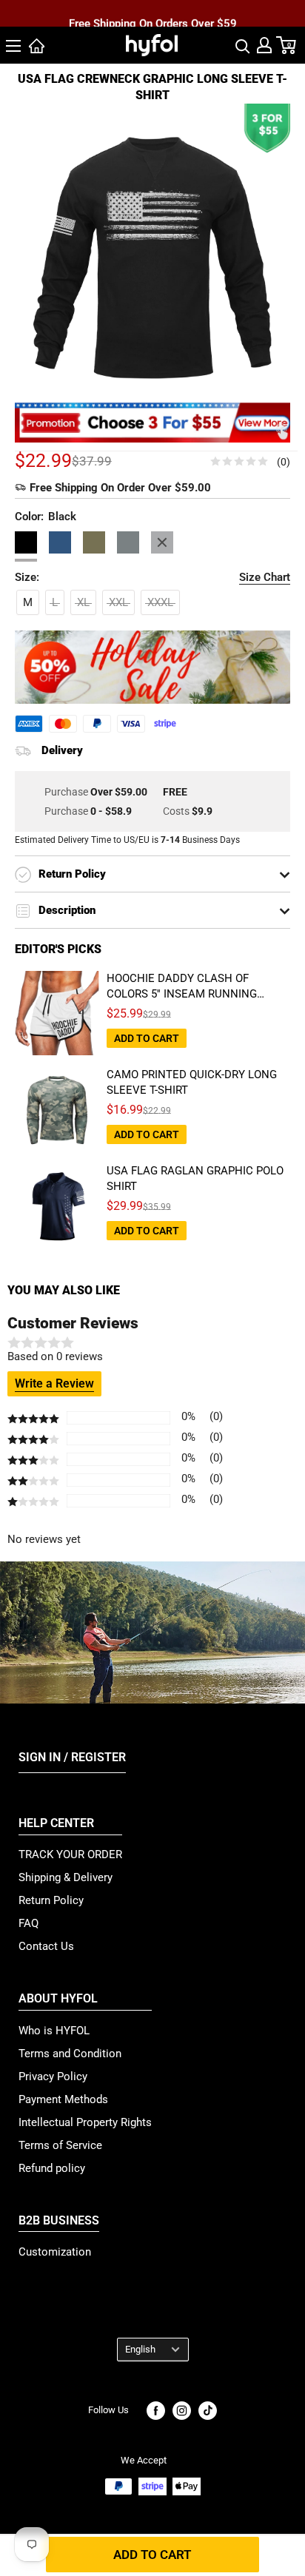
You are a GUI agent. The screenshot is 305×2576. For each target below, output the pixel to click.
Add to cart (152, 2555)
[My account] (264, 45)
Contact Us (46, 1946)
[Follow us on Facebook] (156, 2411)
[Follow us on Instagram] (182, 2411)
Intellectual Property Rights (85, 2122)
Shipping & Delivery (66, 1877)
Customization (55, 2252)
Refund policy (52, 2168)
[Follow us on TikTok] (208, 2411)
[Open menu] (13, 46)
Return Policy (51, 1900)
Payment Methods (63, 2099)
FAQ (29, 1923)
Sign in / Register (72, 1757)
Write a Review (54, 1383)
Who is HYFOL (54, 2031)
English (140, 2349)
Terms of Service (60, 2145)
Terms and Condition (70, 2054)
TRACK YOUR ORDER (70, 1854)
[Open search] (243, 45)
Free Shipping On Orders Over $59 (153, 14)
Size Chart (265, 577)
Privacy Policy (53, 2076)
